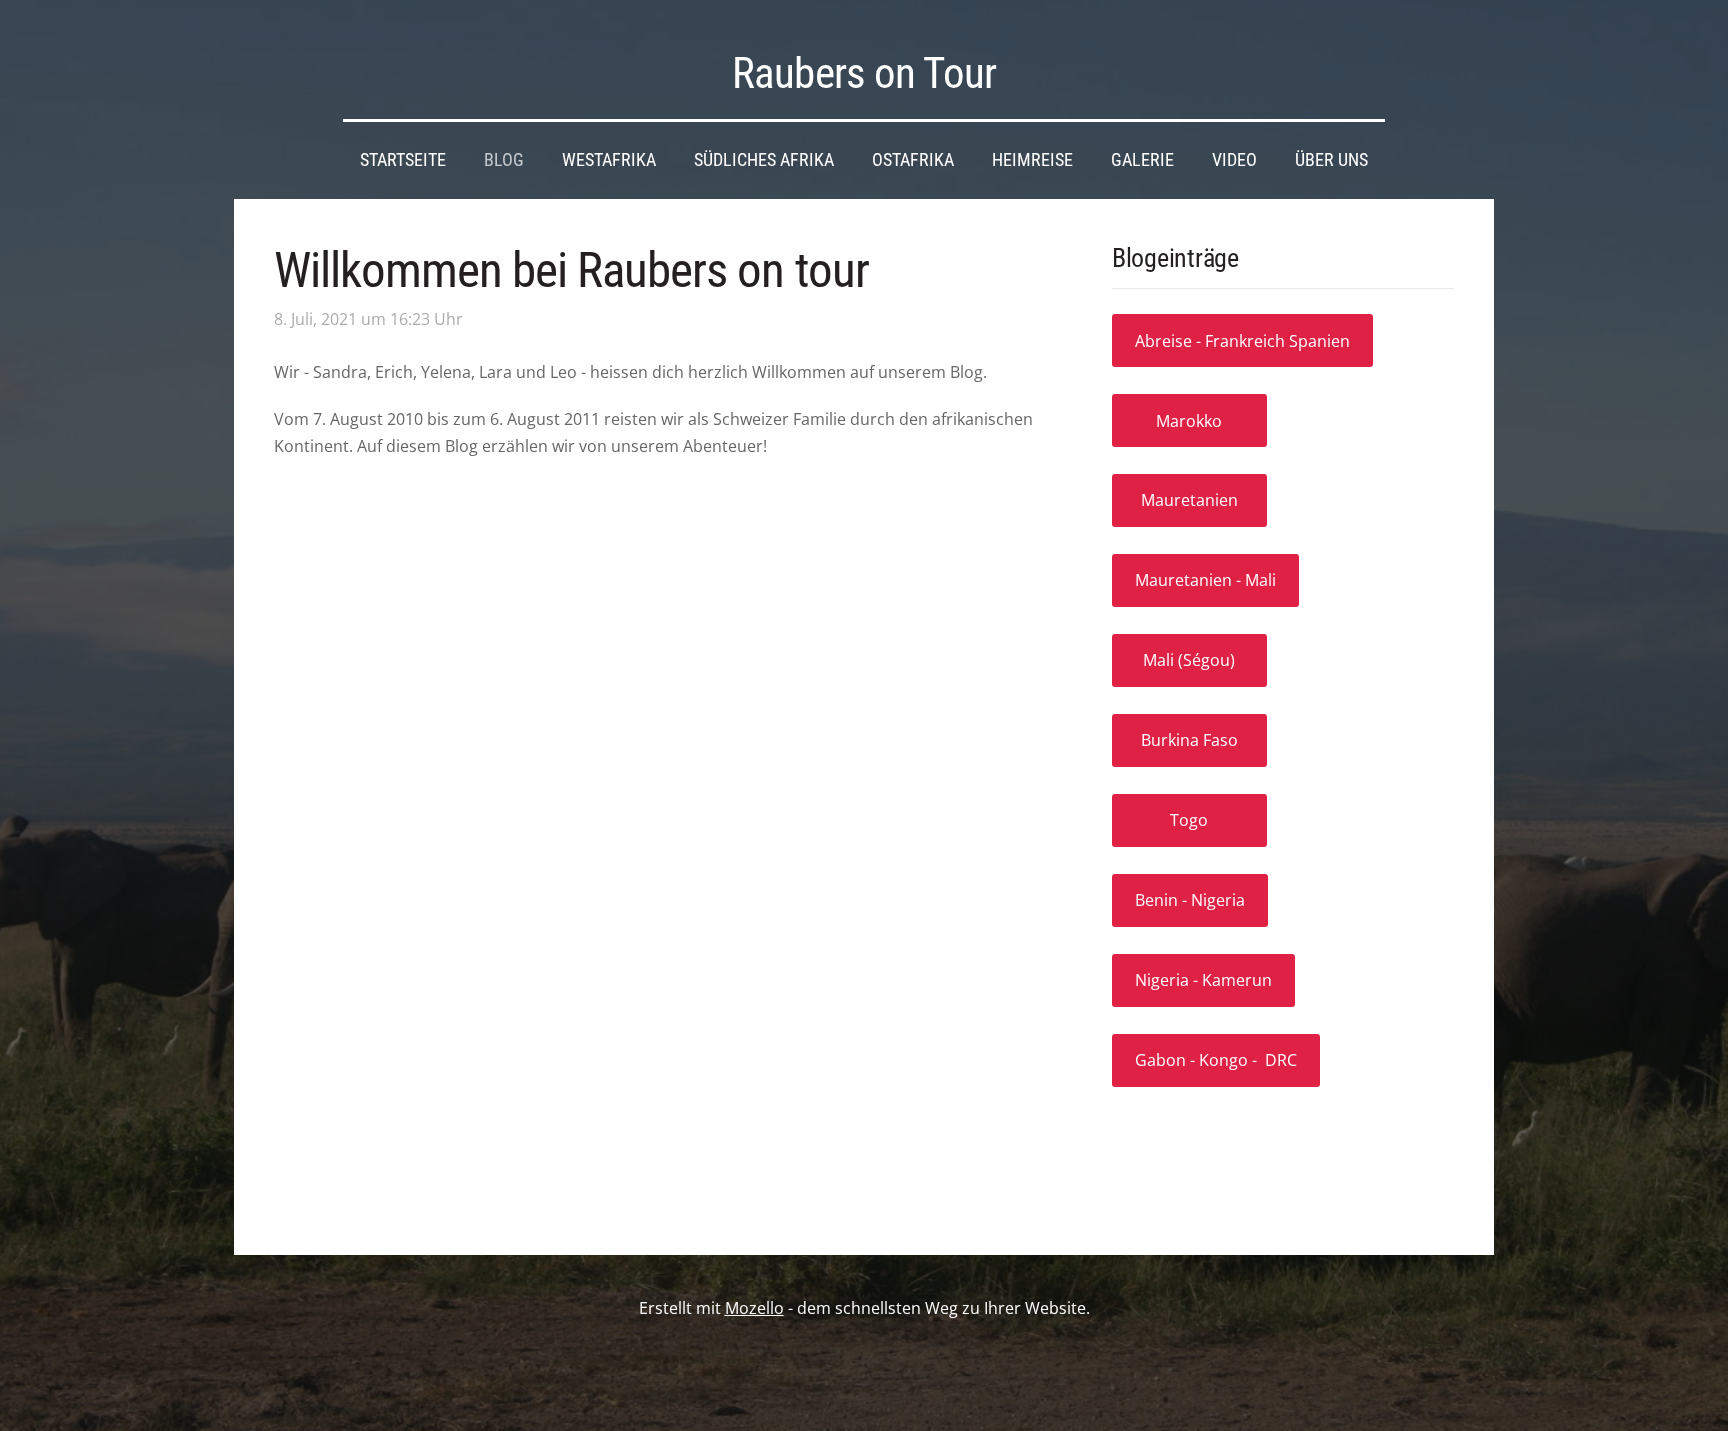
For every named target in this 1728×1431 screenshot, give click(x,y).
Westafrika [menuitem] (609, 160)
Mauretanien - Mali (1205, 580)
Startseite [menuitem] (403, 160)
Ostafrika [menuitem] (913, 160)
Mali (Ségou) (1189, 660)
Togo (1189, 820)
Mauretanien (1189, 500)
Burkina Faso (1189, 740)
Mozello (754, 1308)
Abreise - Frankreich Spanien (1242, 341)
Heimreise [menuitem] (1032, 160)
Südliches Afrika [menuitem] (764, 160)
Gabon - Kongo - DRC (1216, 1060)
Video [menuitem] (1234, 160)
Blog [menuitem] (504, 160)
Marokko (1189, 421)
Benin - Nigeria (1190, 900)
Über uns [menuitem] (1331, 160)
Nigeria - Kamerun (1203, 980)
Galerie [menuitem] (1142, 160)
